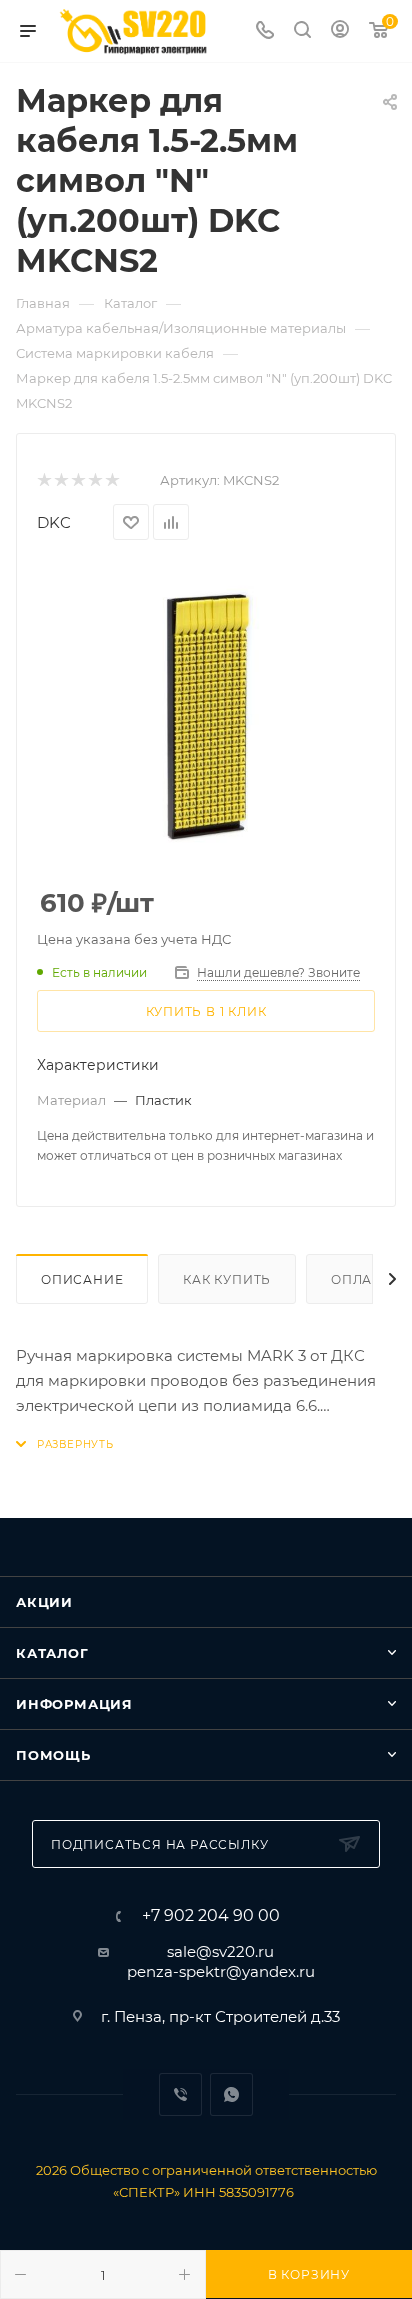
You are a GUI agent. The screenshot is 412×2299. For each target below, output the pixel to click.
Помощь (53, 1755)
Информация (74, 1704)
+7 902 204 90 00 (211, 1916)
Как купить (227, 1279)
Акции (44, 1602)
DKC (54, 522)
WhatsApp (231, 2094)
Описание (82, 1279)
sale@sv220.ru (220, 1951)
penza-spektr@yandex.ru (221, 1971)
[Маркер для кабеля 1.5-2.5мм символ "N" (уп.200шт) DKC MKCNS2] (206, 715)
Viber (180, 2094)
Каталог (52, 1653)
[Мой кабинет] (340, 31)
